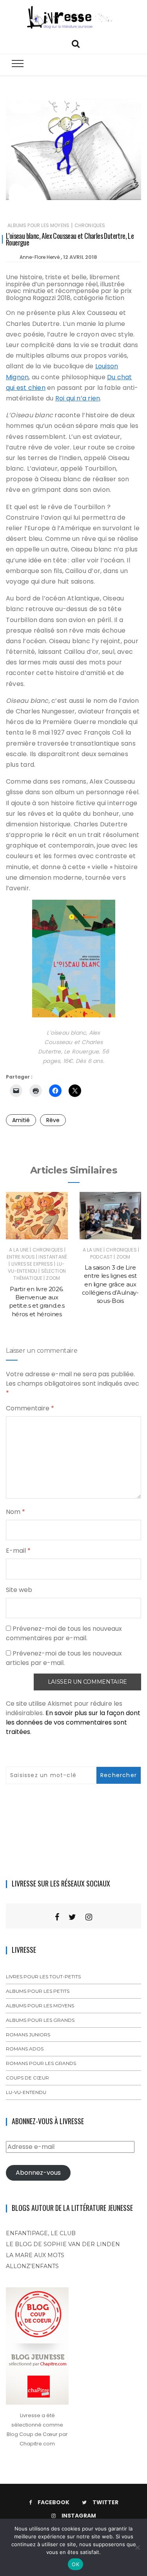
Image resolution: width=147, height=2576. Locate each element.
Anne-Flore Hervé (40, 257)
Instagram (79, 2516)
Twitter (105, 2502)
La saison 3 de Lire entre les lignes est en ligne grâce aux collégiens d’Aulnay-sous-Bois (110, 1284)
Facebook (54, 2502)
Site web (19, 1590)
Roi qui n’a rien (78, 398)
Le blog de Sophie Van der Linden (63, 2244)
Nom (15, 1512)
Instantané (53, 1257)
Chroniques (90, 225)
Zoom (53, 1278)
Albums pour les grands (40, 2020)
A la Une (19, 1250)
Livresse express (32, 1264)
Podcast (101, 1257)
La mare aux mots (35, 2255)
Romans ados (25, 2049)
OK (75, 2564)
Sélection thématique (39, 1274)
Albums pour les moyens (38, 225)
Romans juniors (28, 2035)
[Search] (76, 43)
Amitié (21, 1120)
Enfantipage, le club (41, 2233)
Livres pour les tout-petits (43, 1977)
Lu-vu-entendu (36, 1267)
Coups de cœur (27, 2078)
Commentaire (30, 1408)
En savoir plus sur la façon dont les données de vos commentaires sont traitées (73, 1722)
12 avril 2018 (80, 257)
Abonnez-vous (38, 2173)
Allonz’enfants (32, 2266)
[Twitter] (72, 1917)
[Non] (137, 2547)
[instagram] (89, 1917)
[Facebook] (57, 1917)
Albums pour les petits (38, 1991)
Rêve (53, 1120)
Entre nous (21, 1257)
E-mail (18, 1551)
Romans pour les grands (41, 2063)
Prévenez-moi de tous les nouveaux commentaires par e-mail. (64, 1633)
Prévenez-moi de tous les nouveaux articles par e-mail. (64, 1658)
